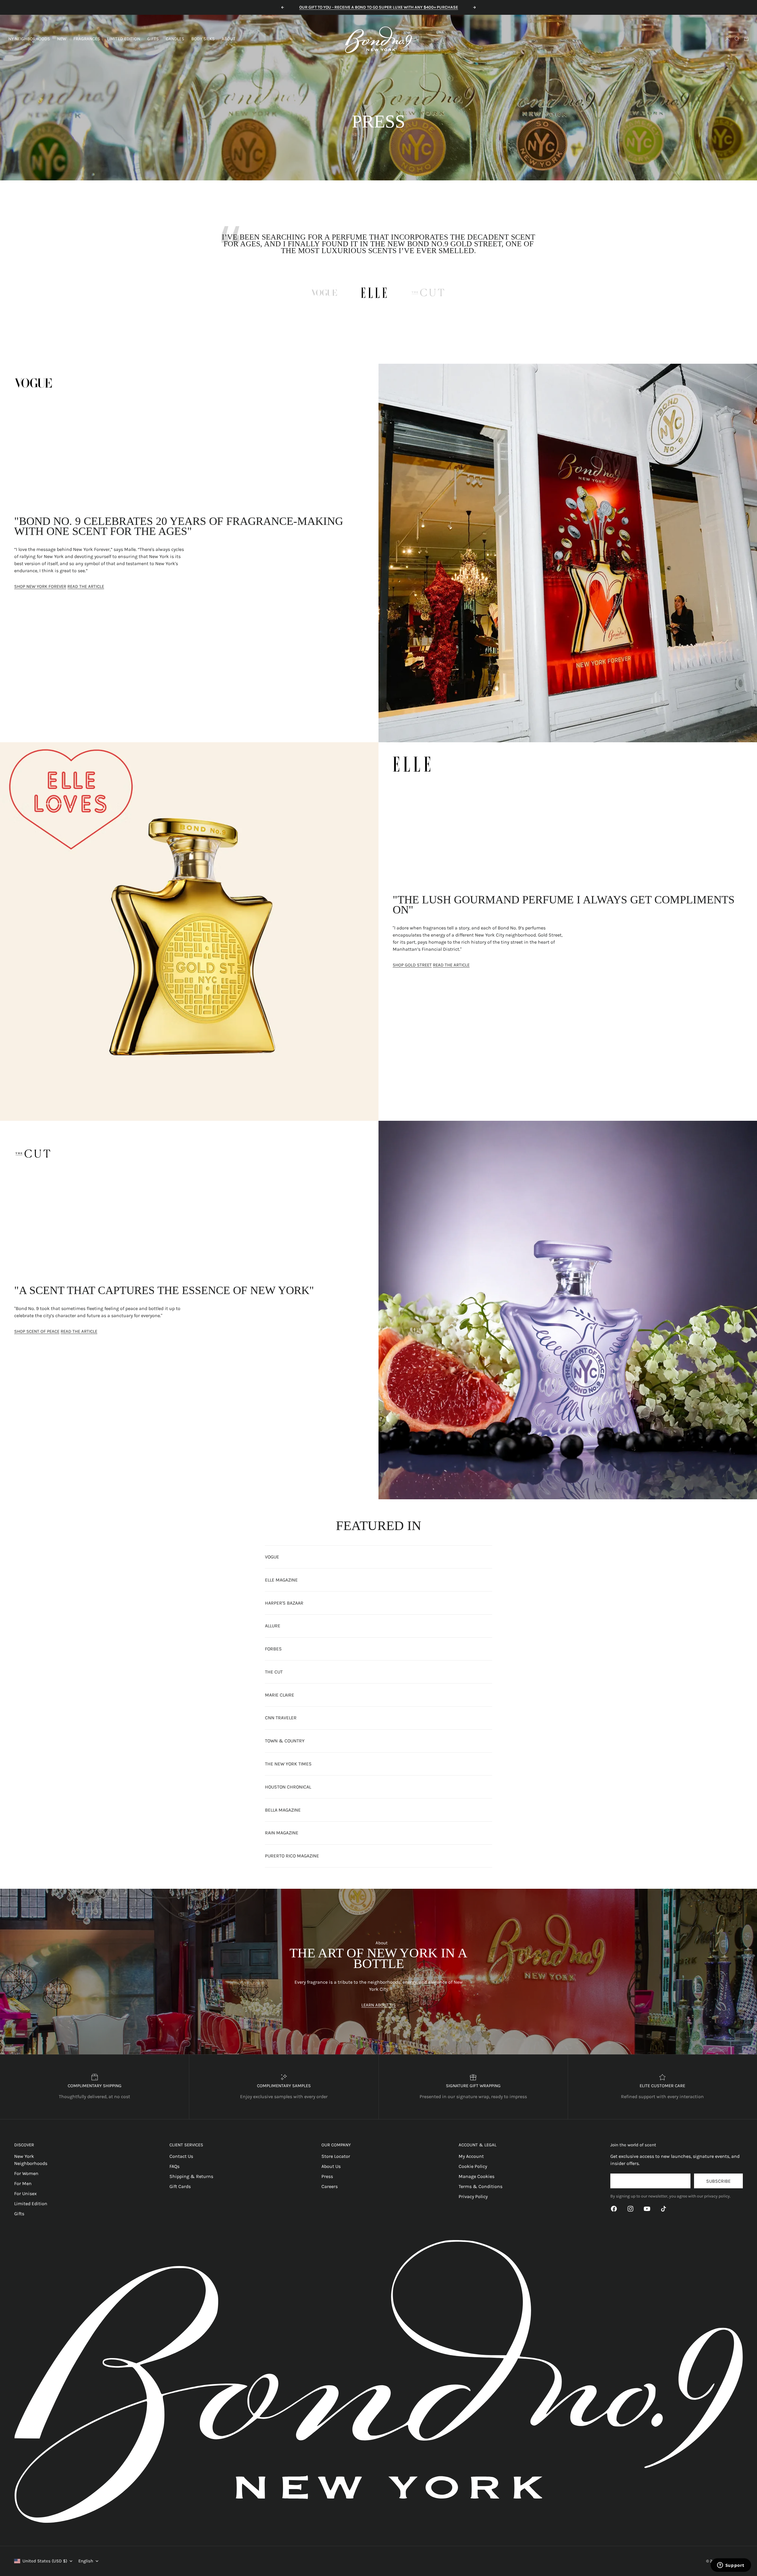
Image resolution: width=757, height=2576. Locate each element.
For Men (23, 2183)
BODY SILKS (203, 39)
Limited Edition (31, 2204)
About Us (331, 2166)
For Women (26, 2173)
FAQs (174, 2166)
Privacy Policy (473, 2196)
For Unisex (25, 2193)
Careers (330, 2186)
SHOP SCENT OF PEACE (37, 1331)
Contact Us (181, 2156)
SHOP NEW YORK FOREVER (40, 586)
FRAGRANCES (87, 39)
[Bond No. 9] (378, 39)
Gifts (19, 2214)
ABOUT (229, 39)
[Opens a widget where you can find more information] (731, 2566)
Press (327, 2176)
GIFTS (153, 39)
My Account (471, 2156)
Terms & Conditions (481, 2186)
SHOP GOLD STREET (412, 965)
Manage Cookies (477, 2176)
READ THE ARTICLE (86, 586)
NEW (62, 39)
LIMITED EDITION (124, 39)
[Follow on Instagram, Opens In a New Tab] (630, 2209)
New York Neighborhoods (31, 2160)
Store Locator (336, 2156)
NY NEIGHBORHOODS (29, 39)
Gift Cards (180, 2186)
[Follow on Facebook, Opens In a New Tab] (614, 2209)
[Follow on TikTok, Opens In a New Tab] (664, 2209)
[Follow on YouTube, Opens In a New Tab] (647, 2209)
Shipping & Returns (191, 2176)
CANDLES (175, 39)
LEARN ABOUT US (378, 2005)
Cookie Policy (473, 2166)
